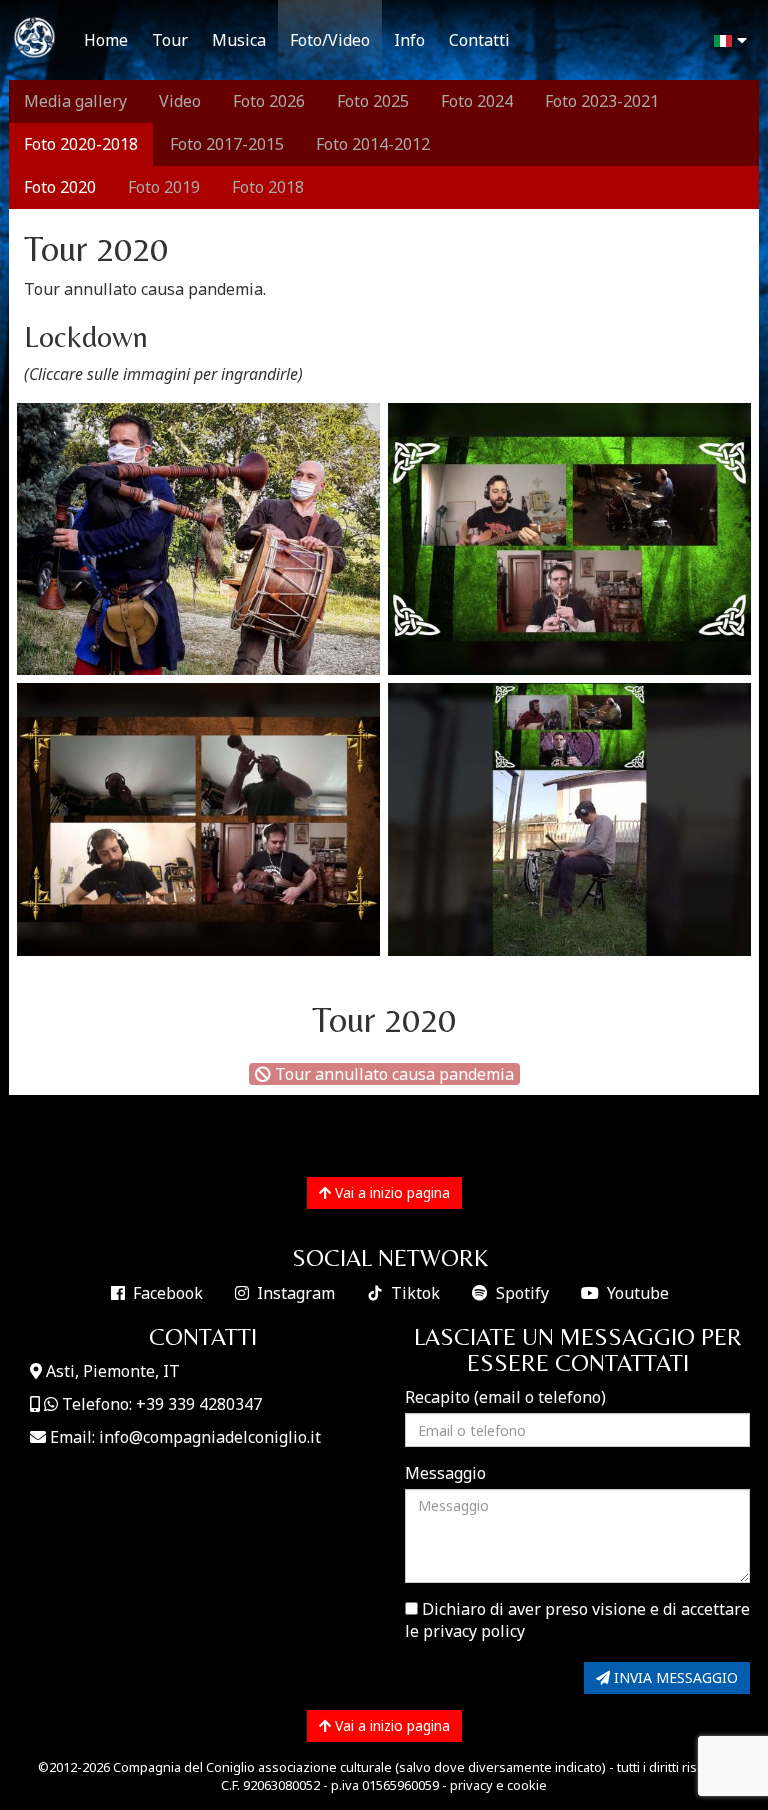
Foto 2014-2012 (373, 144)
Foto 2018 (268, 187)
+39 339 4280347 (199, 1404)
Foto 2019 (164, 187)
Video (180, 101)
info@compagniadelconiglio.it (210, 1437)
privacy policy (474, 1631)
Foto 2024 (477, 101)
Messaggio (445, 1473)
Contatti (479, 40)
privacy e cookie (498, 1785)
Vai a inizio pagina (390, 1192)
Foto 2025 (373, 101)
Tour (170, 40)
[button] (728, 41)
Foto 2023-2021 (602, 101)
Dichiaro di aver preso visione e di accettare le (577, 1620)
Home (106, 40)
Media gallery (75, 101)
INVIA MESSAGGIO (674, 1677)
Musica (239, 40)
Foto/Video (330, 40)
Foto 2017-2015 (227, 144)
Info (409, 40)
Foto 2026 (269, 101)
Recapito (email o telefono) (505, 1397)
